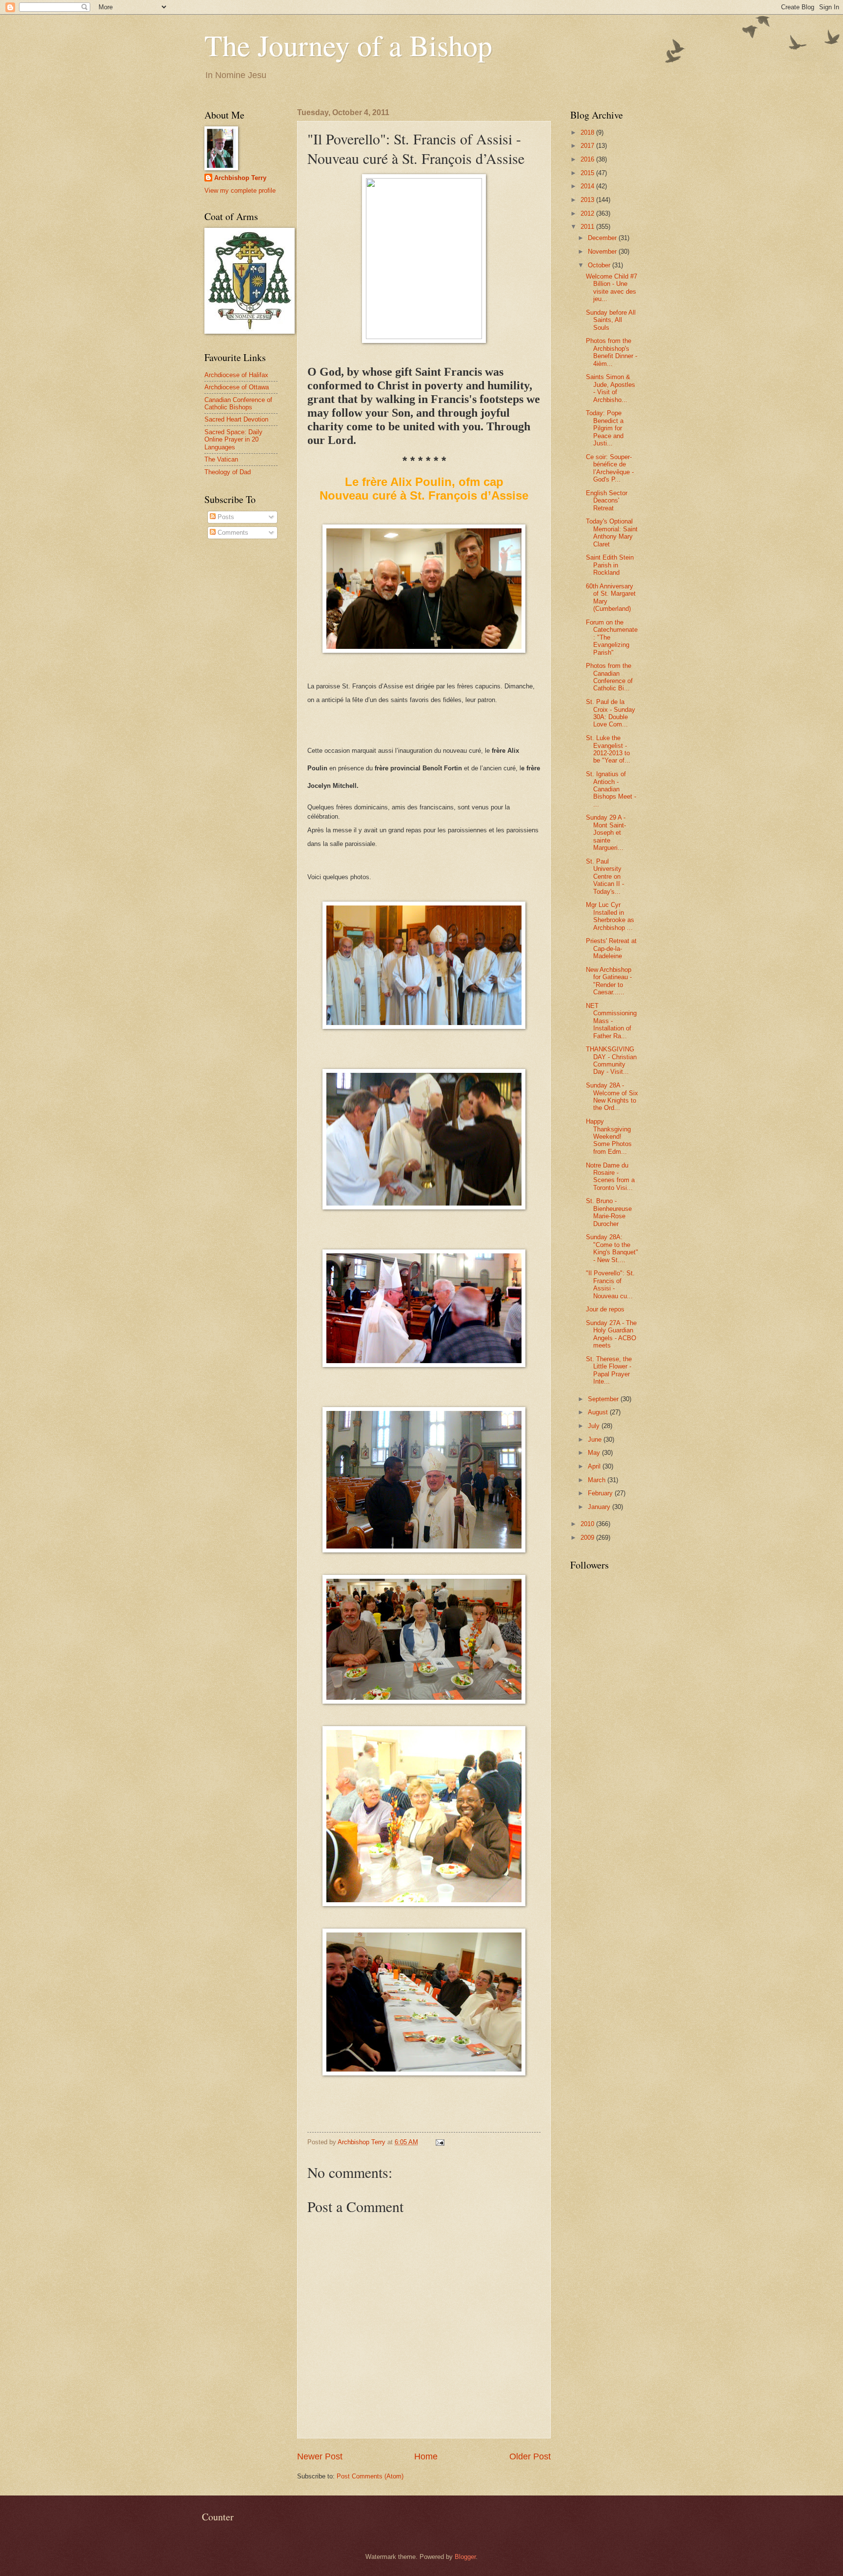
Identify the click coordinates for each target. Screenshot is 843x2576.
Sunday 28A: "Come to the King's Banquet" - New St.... (612, 1248)
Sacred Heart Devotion (236, 419)
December (603, 238)
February (601, 1493)
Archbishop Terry (240, 178)
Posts (225, 517)
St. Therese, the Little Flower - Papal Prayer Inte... (609, 1370)
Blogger (465, 2557)
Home (426, 2456)
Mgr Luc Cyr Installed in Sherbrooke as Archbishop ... (610, 916)
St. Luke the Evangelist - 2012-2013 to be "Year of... (608, 749)
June (596, 1439)
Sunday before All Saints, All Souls (611, 320)
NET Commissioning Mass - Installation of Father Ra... (611, 1021)
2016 (588, 159)
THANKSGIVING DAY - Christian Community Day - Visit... (611, 1060)
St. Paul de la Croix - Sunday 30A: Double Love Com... (611, 713)
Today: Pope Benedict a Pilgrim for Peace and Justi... (605, 428)
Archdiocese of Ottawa (237, 387)
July (595, 1426)
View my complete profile (240, 191)
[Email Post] (440, 2142)
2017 (588, 146)
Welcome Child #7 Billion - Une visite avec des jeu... (612, 288)
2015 (588, 173)
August (599, 1412)
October (600, 265)
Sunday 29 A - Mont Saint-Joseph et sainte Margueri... (606, 833)
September (604, 1399)
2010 (588, 1524)
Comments (232, 533)
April (595, 1466)
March (598, 1480)
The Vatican (221, 459)
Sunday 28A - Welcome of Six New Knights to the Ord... (612, 1097)
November (603, 252)
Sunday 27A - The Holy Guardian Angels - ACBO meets (611, 1334)
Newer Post (320, 2456)
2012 (588, 213)
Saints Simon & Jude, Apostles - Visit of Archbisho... (611, 388)
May (595, 1453)
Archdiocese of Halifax (236, 375)
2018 (588, 132)
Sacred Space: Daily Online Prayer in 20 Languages (233, 440)
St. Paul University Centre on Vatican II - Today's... (605, 876)
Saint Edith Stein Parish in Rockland (610, 565)
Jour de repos (605, 1309)
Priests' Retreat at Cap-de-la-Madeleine (611, 948)
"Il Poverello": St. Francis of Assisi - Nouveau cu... (610, 1284)
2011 (588, 227)
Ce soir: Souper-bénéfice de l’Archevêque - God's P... (610, 468)
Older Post (530, 2456)
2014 (588, 186)
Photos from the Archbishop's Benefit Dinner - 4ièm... (612, 352)
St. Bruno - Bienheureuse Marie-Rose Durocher (609, 1212)
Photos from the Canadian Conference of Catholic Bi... (609, 677)
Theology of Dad (228, 472)
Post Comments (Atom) (370, 2476)
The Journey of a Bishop (348, 45)
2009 (588, 1538)
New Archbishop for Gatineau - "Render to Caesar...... (609, 981)
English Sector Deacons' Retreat (607, 501)
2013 (588, 200)
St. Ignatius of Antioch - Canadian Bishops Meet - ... (611, 789)
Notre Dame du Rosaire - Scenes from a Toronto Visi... (610, 1177)
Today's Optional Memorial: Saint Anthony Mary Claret (612, 533)
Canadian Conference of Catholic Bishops (238, 403)
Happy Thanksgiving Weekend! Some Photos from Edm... (609, 1137)
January (600, 1507)
